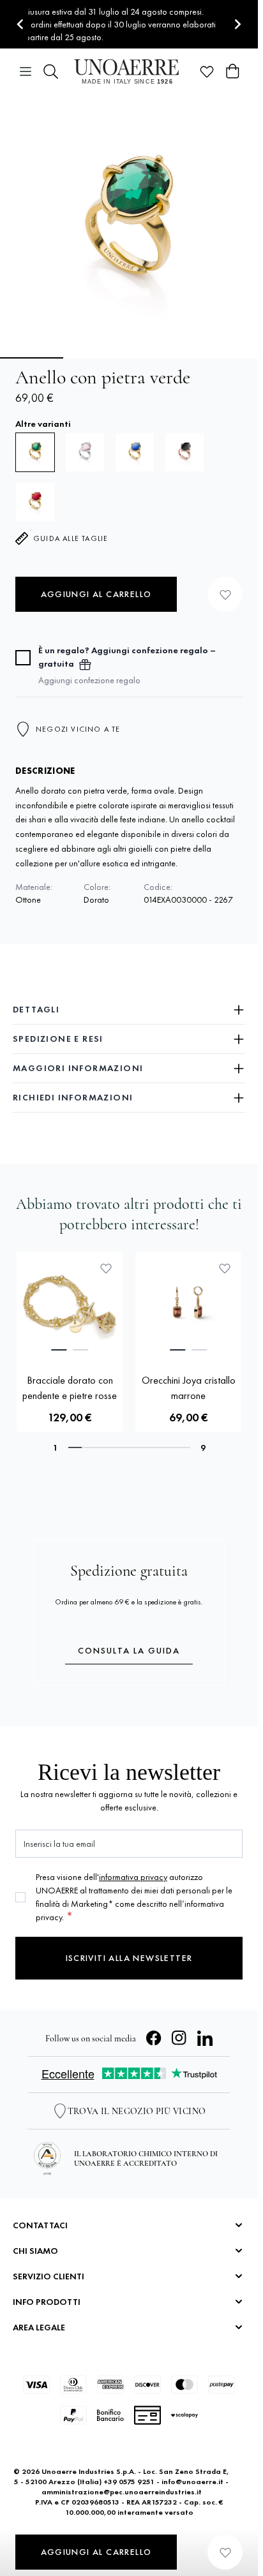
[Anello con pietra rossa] (35, 502)
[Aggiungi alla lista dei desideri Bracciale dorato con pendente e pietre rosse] (106, 1268)
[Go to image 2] (96, 358)
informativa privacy (133, 1877)
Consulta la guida (129, 1650)
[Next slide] (237, 25)
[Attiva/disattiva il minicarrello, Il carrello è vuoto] (232, 71)
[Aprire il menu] (26, 71)
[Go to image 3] (162, 358)
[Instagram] (179, 2038)
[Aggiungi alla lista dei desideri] (225, 594)
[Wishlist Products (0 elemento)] (207, 71)
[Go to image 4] (228, 358)
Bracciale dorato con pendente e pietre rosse (70, 1388)
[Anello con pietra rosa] (85, 452)
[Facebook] (154, 2038)
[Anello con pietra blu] (135, 452)
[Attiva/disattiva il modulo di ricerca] (51, 71)
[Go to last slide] (21, 25)
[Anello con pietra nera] (184, 452)
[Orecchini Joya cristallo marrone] (188, 1305)
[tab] (59, 1350)
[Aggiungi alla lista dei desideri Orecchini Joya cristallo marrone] (225, 1268)
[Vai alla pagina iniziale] (129, 71)
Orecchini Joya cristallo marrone (189, 1388)
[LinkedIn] (205, 2038)
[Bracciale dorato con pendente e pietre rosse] (70, 1305)
